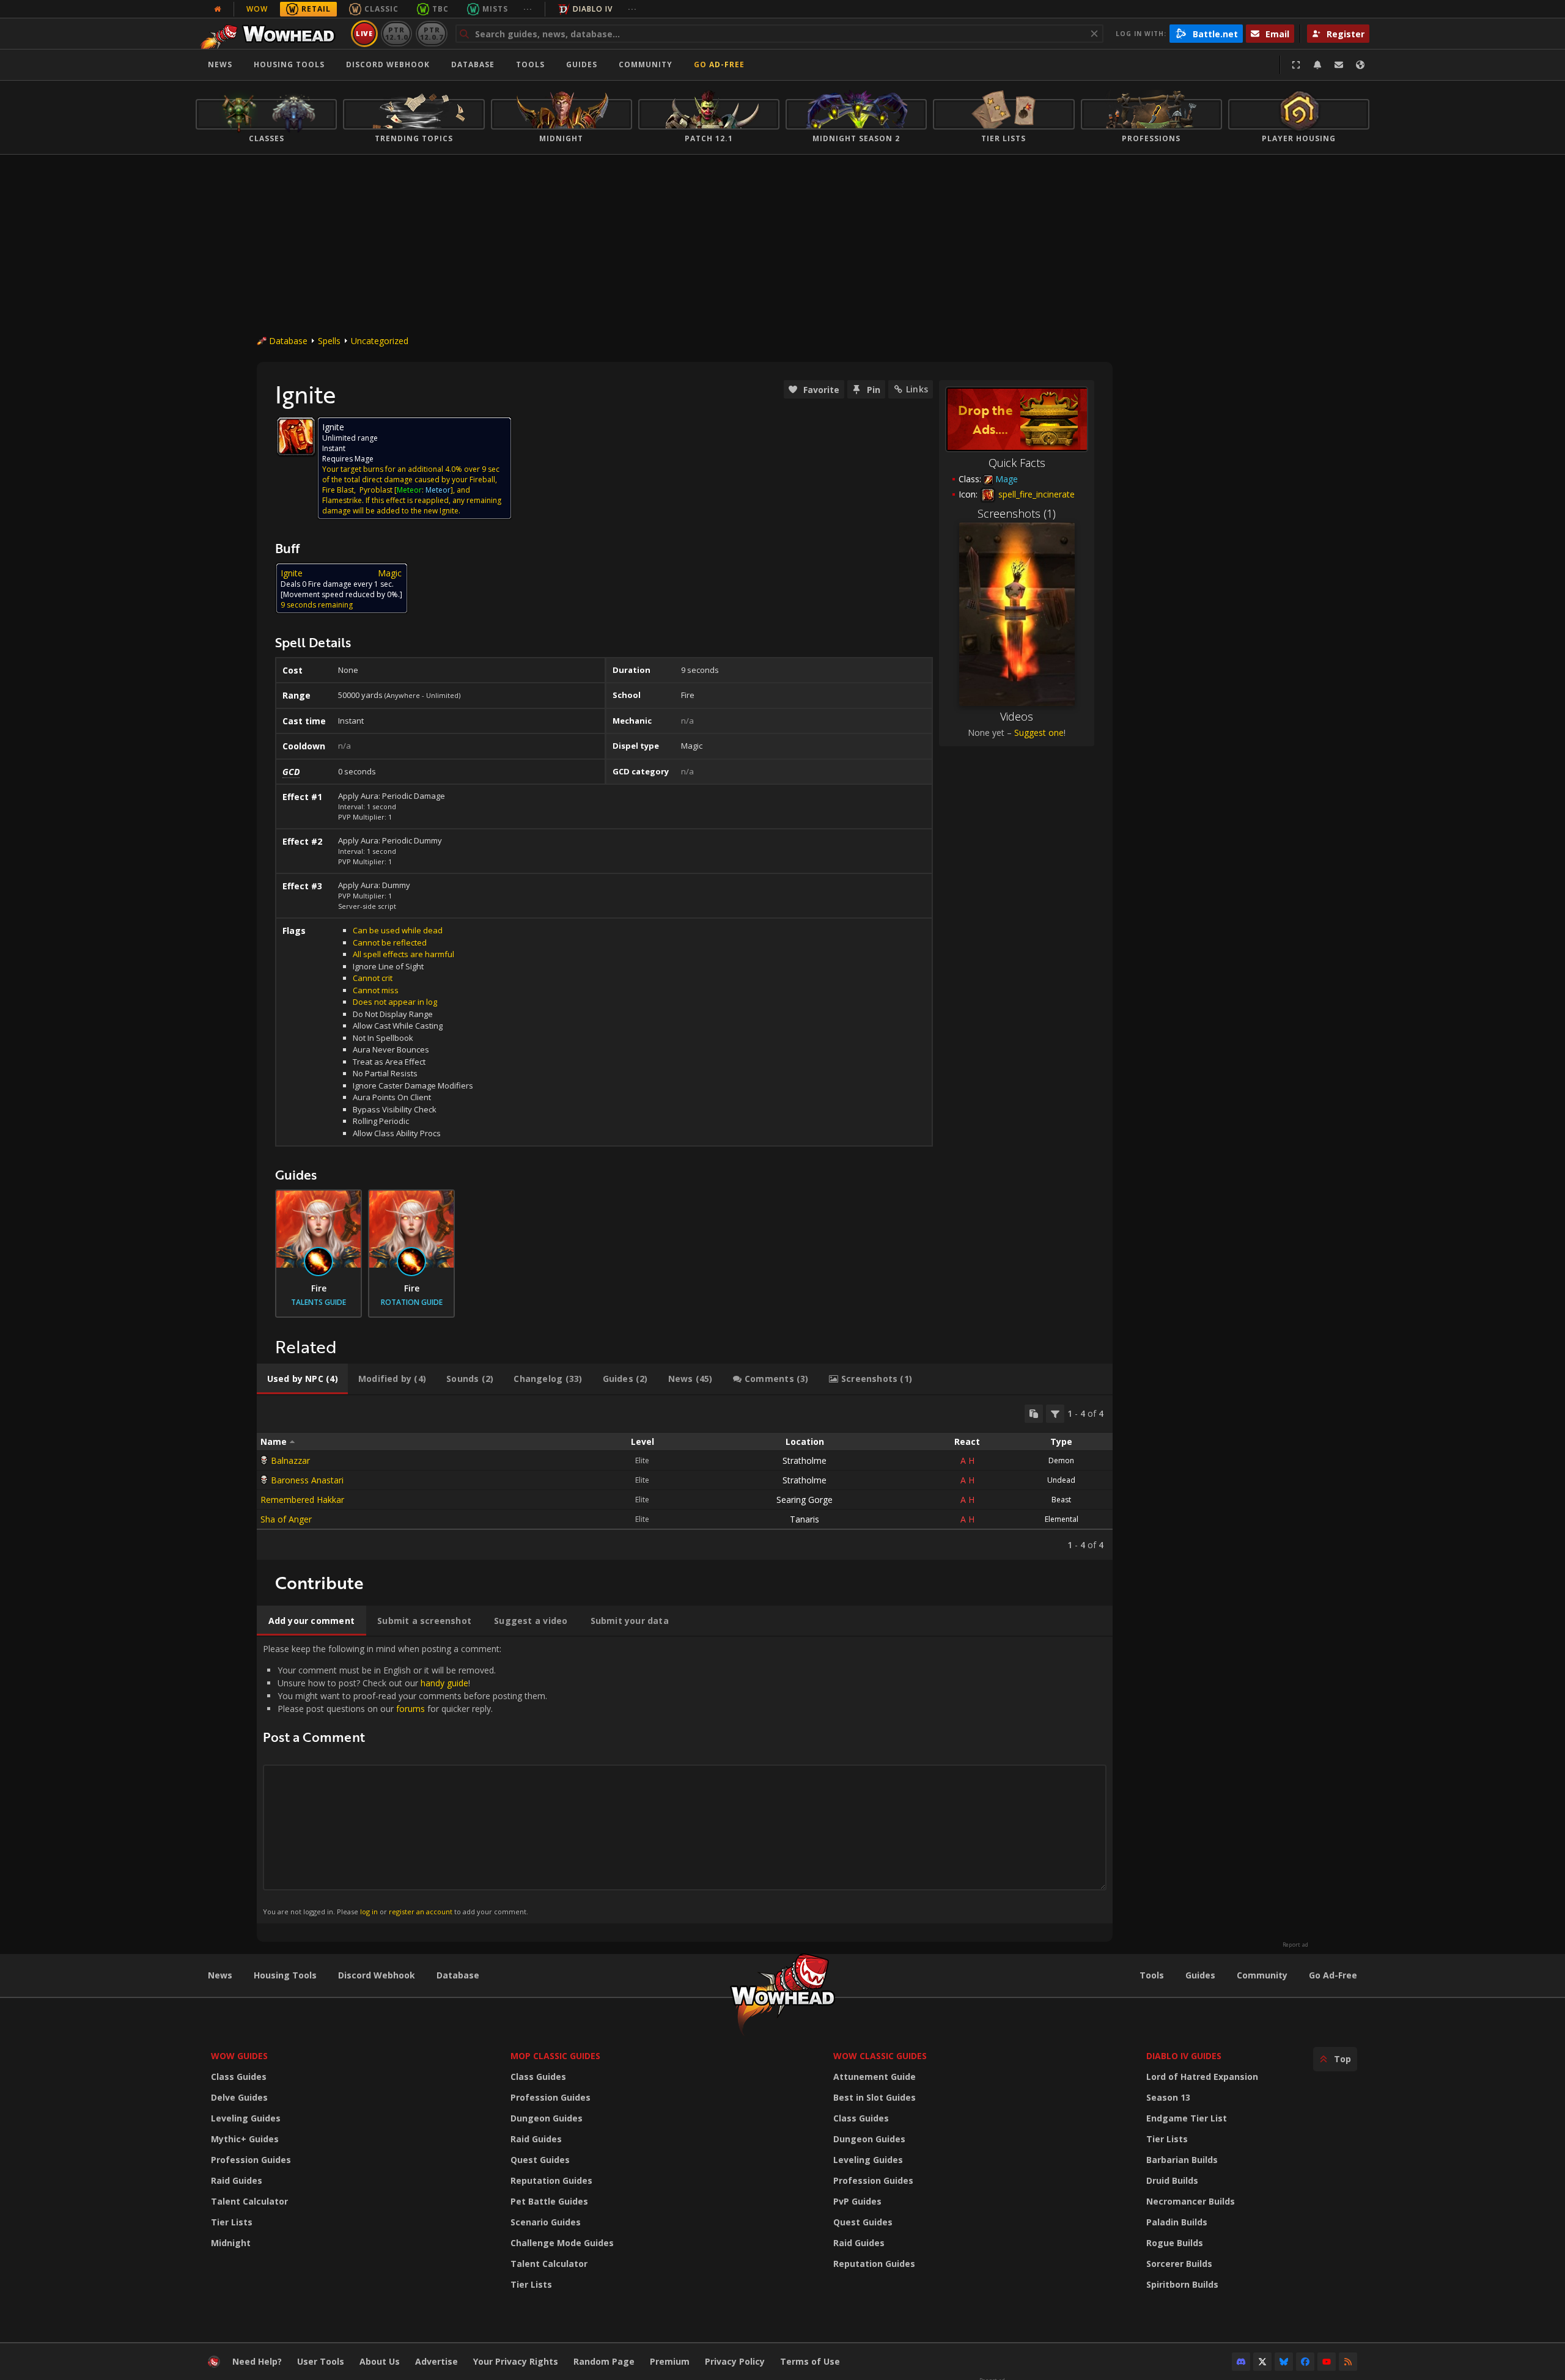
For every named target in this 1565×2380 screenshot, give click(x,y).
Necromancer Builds (1191, 2201)
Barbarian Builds (1182, 2160)
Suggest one (1039, 733)
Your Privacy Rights (516, 2361)
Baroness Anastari (307, 1480)
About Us (380, 2361)
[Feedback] (1339, 65)
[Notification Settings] (1317, 65)
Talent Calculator (249, 2201)
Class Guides (239, 2077)
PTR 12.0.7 (431, 33)
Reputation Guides (551, 2180)
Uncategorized (380, 341)
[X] (1262, 2362)
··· (528, 9)
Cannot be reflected (390, 942)
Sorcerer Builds (1179, 2264)
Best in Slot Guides (875, 2097)
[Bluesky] (1284, 2362)
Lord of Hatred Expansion (1202, 2077)
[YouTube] (1327, 2362)
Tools (1152, 1975)
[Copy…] (1034, 1414)
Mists (495, 9)
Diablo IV (593, 9)
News (220, 64)
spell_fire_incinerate (1035, 494)
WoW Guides (239, 2056)
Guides (582, 64)
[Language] (1360, 65)
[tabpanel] (685, 1478)
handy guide (444, 1683)
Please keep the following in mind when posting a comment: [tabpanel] (405, 1779)
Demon (1061, 1460)
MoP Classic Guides (555, 2056)
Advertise (436, 2361)
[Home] (271, 34)
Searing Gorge (805, 1500)
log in (369, 1912)
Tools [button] (530, 64)
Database (473, 64)
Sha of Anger (286, 1519)
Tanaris (805, 1519)
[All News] (218, 9)
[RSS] (1348, 2362)
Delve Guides (239, 2097)
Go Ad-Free (719, 64)
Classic (381, 9)
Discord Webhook (388, 64)
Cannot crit (373, 978)
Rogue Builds (1175, 2243)
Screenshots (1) (1017, 513)
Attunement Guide (875, 2077)
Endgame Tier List (1187, 2118)
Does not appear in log (395, 1002)
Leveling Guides (246, 2118)
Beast (1061, 1500)
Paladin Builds (1177, 2222)
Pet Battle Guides (549, 2201)
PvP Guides (857, 2201)
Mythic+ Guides (245, 2139)
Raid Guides (237, 2180)
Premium (670, 2361)
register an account (421, 1912)
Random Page (604, 2361)
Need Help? (257, 2361)
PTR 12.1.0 (396, 33)
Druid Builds (1172, 2180)
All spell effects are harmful (403, 954)
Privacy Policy (735, 2361)
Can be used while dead (398, 930)
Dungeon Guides (547, 2118)
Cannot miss (376, 990)
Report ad (1295, 1945)
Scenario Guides (546, 2222)
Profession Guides (251, 2160)
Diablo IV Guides (1184, 2056)
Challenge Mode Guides (562, 2243)
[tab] (302, 1379)
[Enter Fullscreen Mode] (1296, 65)
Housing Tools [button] (289, 64)
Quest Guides (540, 2160)
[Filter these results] (1055, 1414)
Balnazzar (290, 1460)
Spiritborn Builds (1182, 2284)
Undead (1061, 1480)
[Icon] (296, 436)
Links (917, 389)
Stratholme (805, 1460)
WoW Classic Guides (880, 2056)
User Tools (321, 2361)
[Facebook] (1305, 2362)
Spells (329, 341)
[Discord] (1241, 2362)
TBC (440, 9)
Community (646, 64)
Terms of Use (810, 2361)
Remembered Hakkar (302, 1500)
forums (411, 1709)
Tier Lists (232, 2222)
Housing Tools (285, 1975)
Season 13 (1168, 2097)
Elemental (1062, 1519)
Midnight (231, 2243)
